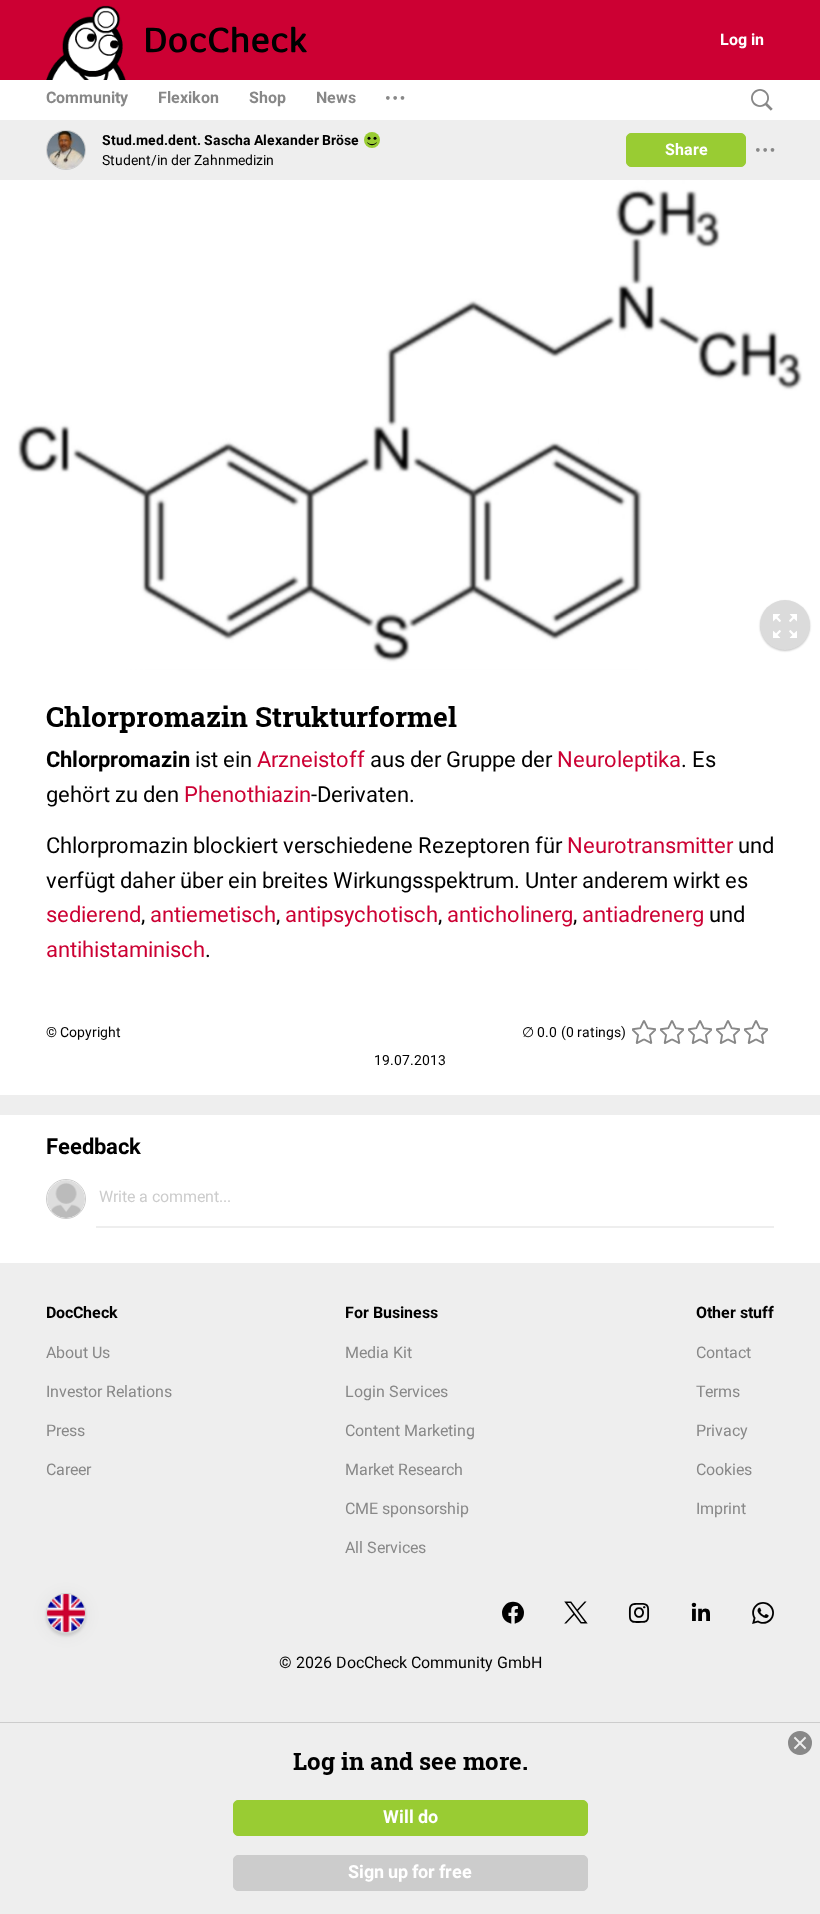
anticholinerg (510, 914)
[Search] (757, 100)
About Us (78, 1352)
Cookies (724, 1469)
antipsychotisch (361, 914)
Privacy (722, 1430)
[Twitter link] (576, 1614)
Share (686, 149)
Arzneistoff (311, 759)
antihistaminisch (125, 949)
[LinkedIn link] (701, 1614)
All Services (385, 1547)
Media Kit (378, 1352)
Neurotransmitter (650, 845)
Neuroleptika (619, 759)
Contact (723, 1352)
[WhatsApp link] (763, 1614)
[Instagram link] (639, 1614)
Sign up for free (410, 1872)
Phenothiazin (247, 794)
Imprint (721, 1508)
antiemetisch (213, 914)
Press (65, 1430)
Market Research (404, 1469)
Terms (718, 1391)
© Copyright (83, 1032)
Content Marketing (410, 1430)
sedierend (93, 914)
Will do (410, 1817)
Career (68, 1469)
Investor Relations (109, 1391)
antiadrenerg (643, 914)
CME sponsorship (407, 1508)
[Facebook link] (513, 1614)
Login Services (396, 1391)
